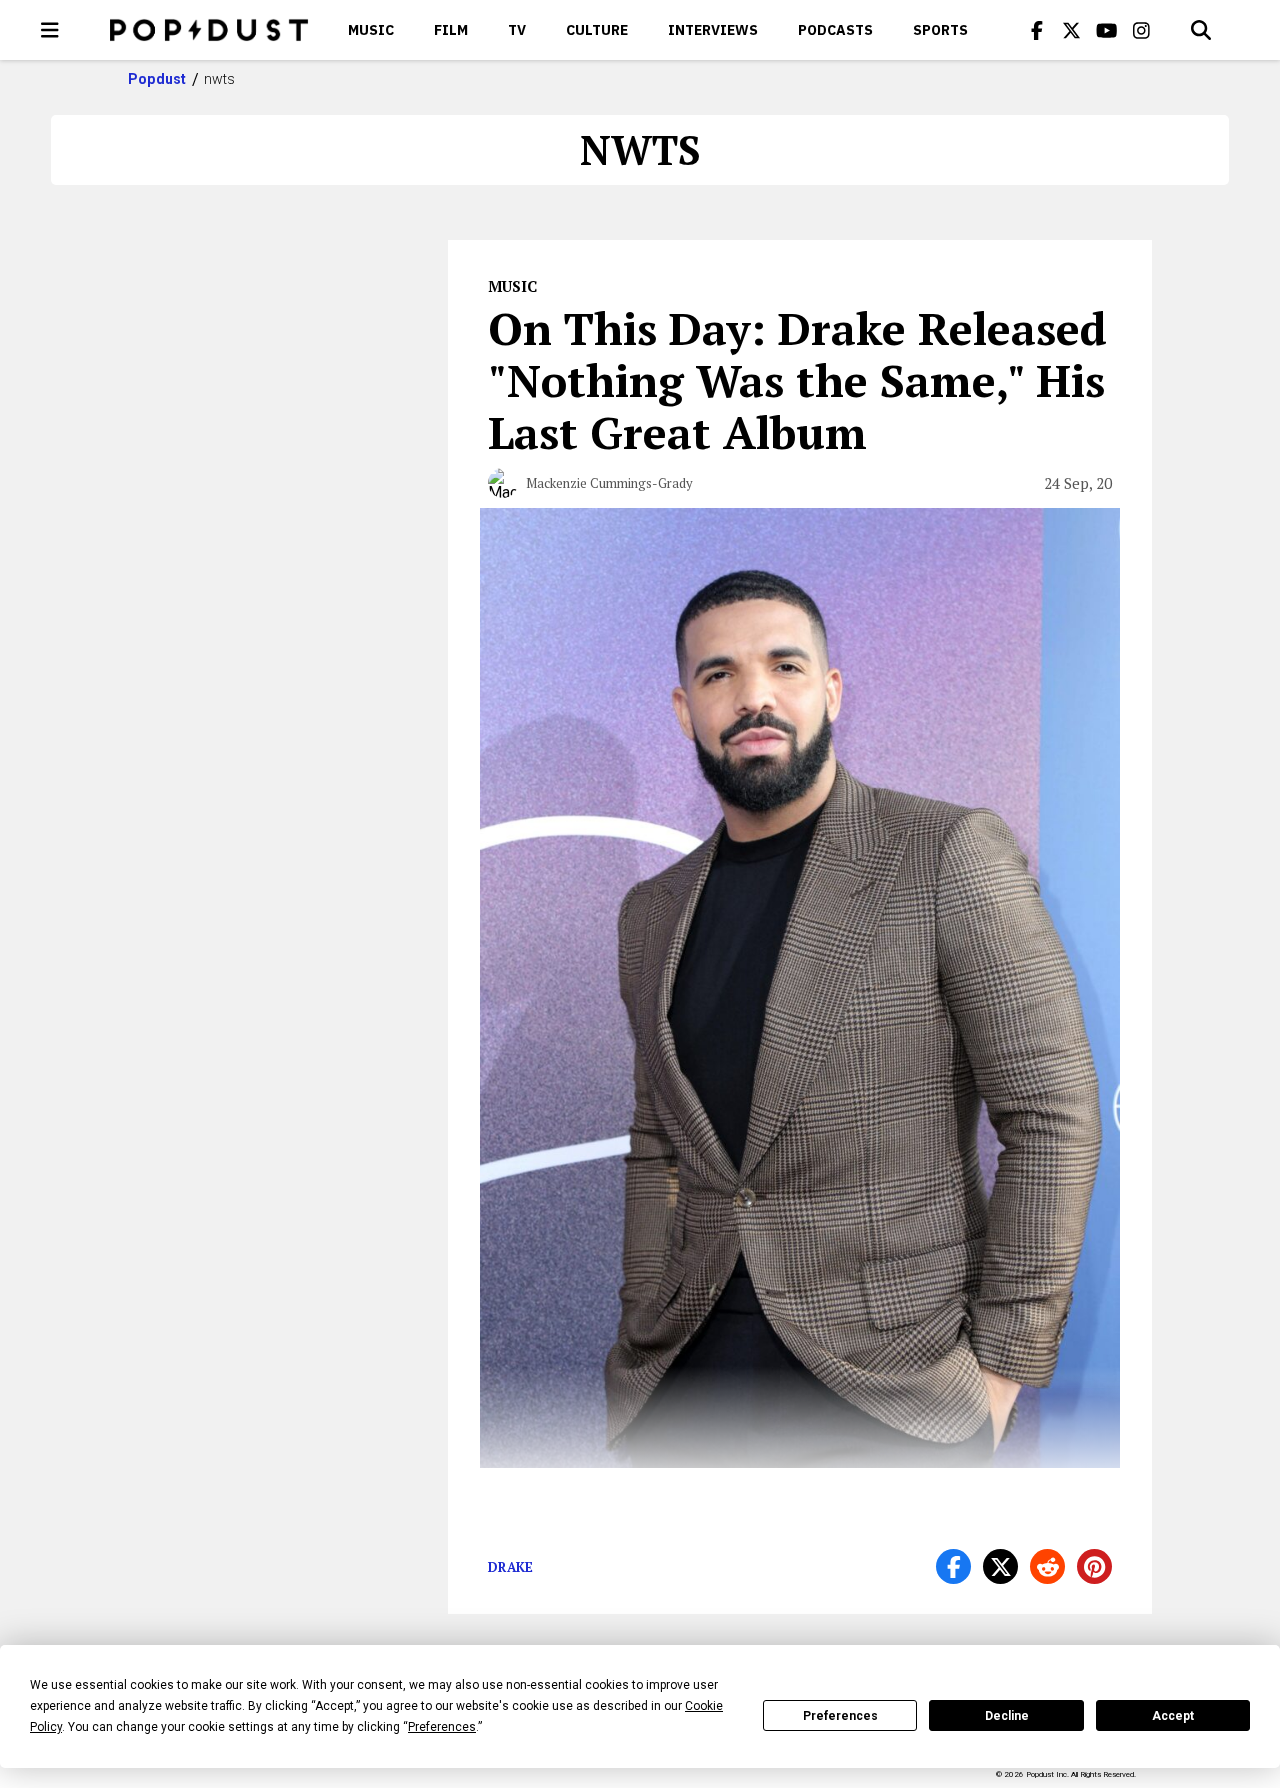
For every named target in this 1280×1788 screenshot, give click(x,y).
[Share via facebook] (953, 1566)
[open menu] (50, 30)
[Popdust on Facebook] (1037, 30)
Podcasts (835, 30)
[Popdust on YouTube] (1107, 30)
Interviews (713, 30)
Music (371, 30)
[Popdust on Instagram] (1142, 30)
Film (451, 30)
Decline (1007, 1716)
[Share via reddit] (1047, 1566)
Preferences (840, 1716)
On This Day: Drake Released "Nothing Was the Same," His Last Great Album (797, 380)
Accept (1173, 1716)
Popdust (157, 79)
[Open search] (1201, 30)
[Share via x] (1000, 1566)
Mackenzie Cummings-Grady (609, 483)
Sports (940, 30)
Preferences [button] (442, 1727)
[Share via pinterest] (1094, 1566)
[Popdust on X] (1072, 30)
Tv (517, 30)
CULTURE (597, 30)
